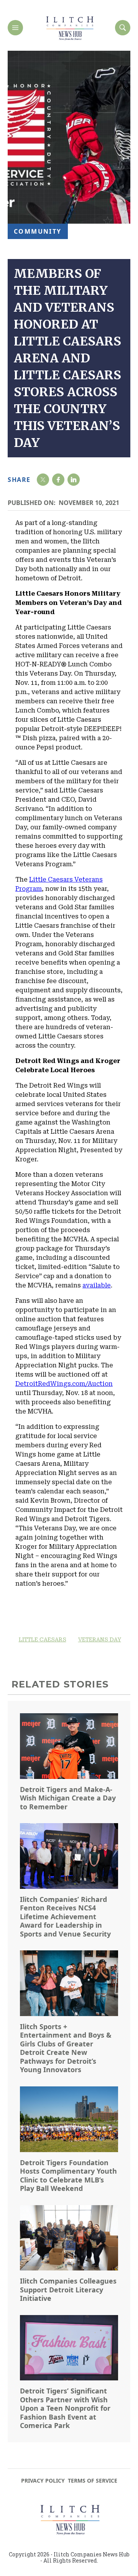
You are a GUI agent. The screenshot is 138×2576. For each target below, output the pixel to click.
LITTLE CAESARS (43, 1639)
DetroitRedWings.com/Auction (64, 1384)
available (97, 1285)
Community (38, 231)
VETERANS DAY (100, 1639)
